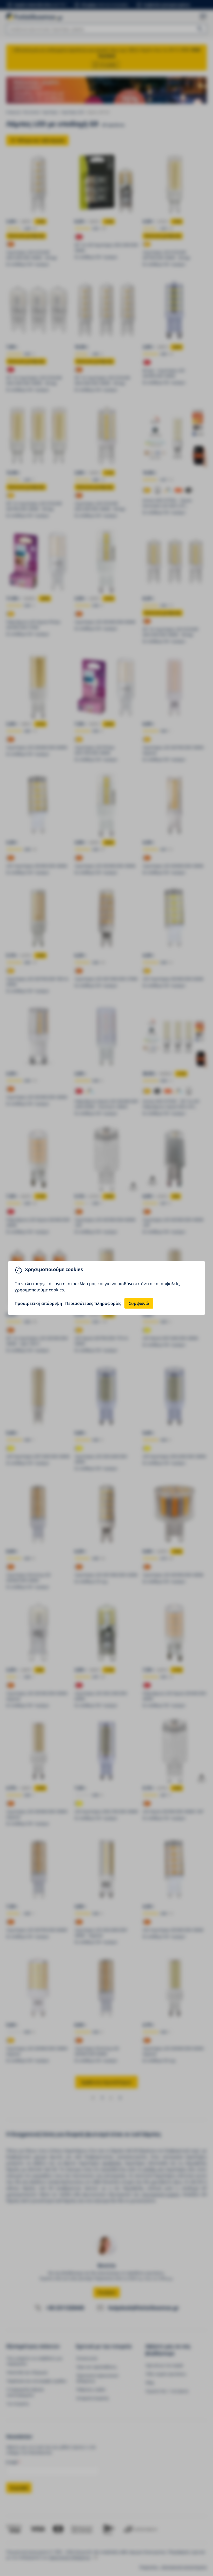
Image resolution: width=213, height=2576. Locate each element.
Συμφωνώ (139, 1303)
